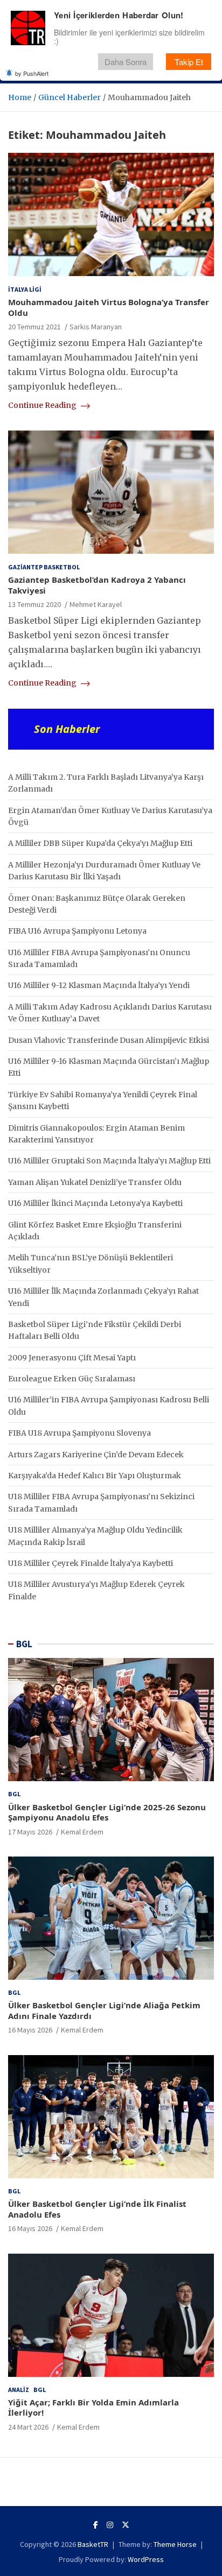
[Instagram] (110, 2525)
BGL (24, 1644)
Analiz (19, 2390)
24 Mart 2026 (28, 2427)
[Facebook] (96, 2525)
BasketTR (93, 2544)
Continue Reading (43, 405)
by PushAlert (32, 73)
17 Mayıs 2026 (30, 1832)
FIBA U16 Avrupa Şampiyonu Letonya (77, 931)
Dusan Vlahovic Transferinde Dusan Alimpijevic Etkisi (109, 1040)
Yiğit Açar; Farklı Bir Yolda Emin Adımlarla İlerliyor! (93, 2408)
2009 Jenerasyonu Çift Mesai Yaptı (72, 1358)
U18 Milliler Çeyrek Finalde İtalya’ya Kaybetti (91, 1563)
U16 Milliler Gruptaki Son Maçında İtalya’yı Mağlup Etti (109, 1161)
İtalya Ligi (25, 289)
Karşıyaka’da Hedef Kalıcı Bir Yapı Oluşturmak (95, 1476)
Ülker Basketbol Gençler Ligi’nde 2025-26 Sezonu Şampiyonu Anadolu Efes (107, 1812)
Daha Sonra (126, 62)
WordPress (146, 2559)
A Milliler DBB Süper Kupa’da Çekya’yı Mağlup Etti (100, 843)
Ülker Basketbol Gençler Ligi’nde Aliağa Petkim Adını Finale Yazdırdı (104, 2010)
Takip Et (189, 62)
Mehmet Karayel (96, 604)
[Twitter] (126, 2525)
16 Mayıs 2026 (30, 2030)
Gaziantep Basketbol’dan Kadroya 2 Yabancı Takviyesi (97, 585)
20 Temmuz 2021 (34, 327)
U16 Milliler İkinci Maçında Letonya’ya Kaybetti (95, 1203)
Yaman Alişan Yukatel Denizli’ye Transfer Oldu (95, 1182)
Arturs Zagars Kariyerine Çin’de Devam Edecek (96, 1455)
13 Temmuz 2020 (34, 604)
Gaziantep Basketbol (44, 567)
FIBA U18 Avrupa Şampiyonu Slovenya (79, 1433)
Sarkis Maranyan (96, 327)
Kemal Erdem (82, 1832)
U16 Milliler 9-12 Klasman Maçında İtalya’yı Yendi (99, 985)
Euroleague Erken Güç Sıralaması (72, 1379)
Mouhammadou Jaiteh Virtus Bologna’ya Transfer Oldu (109, 307)
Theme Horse (175, 2544)
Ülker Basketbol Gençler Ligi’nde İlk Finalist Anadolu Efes (97, 2209)
